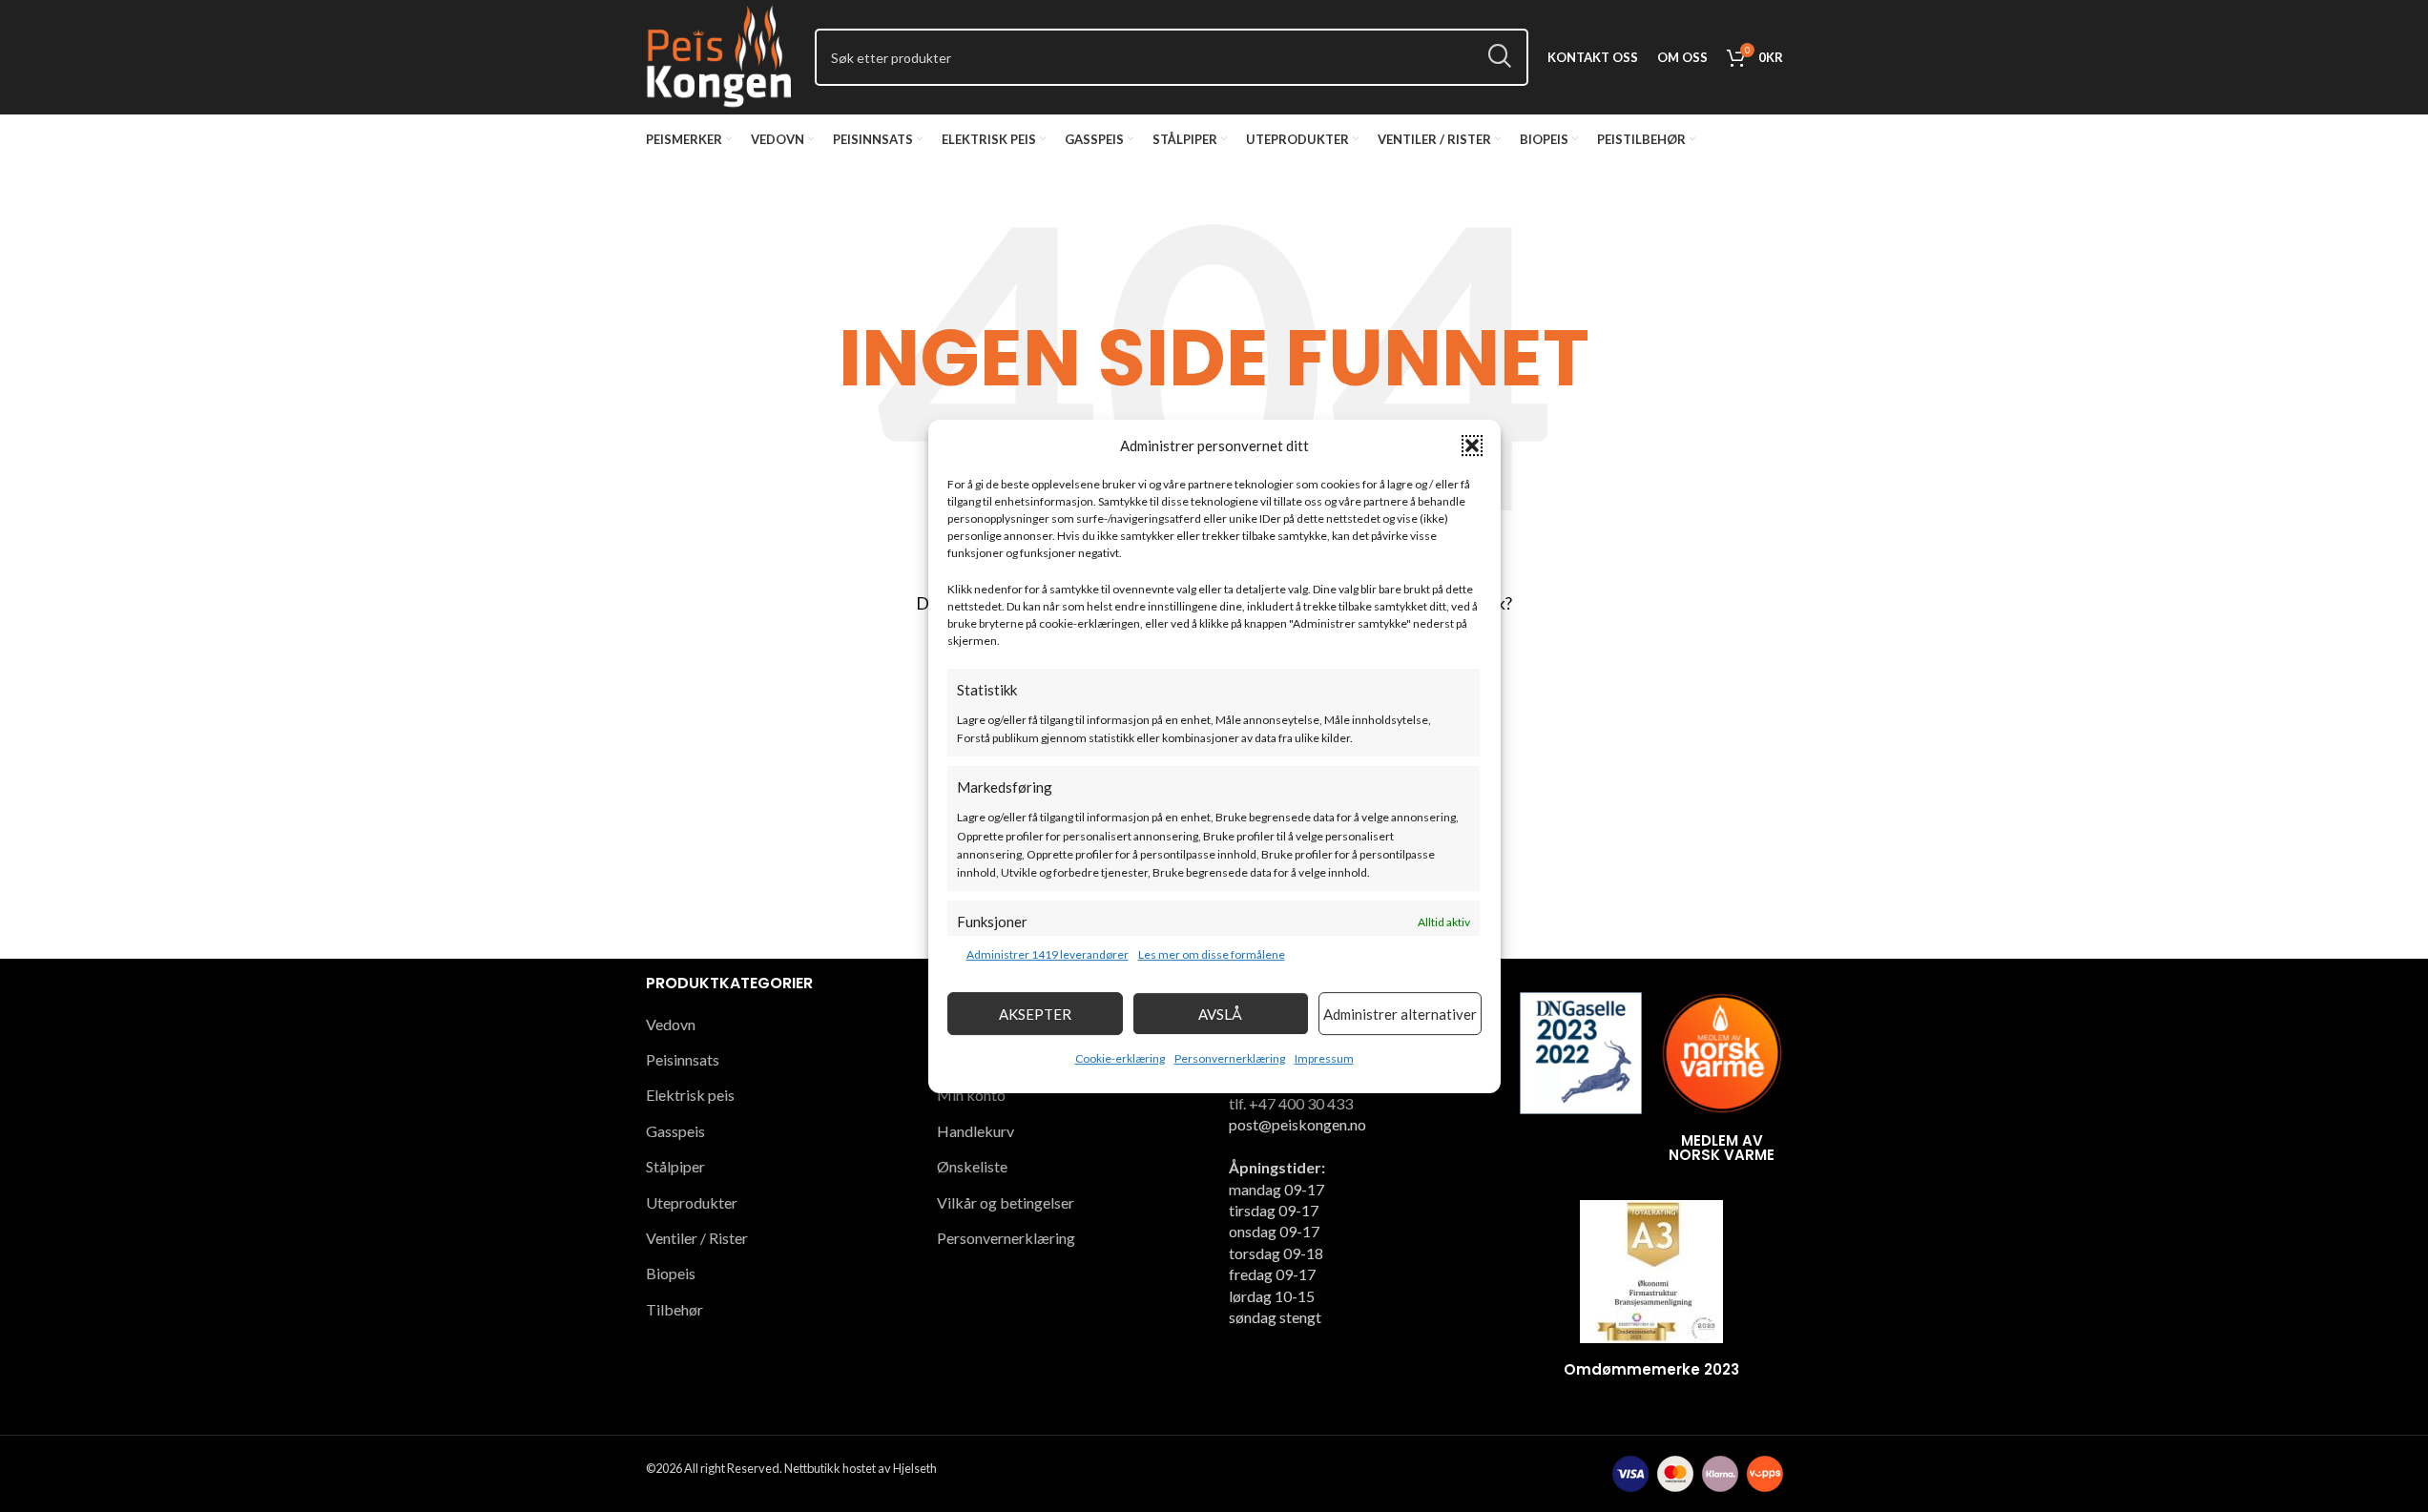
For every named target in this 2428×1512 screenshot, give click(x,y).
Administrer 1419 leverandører (1048, 954)
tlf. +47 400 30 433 (1291, 1103)
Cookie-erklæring (1120, 1058)
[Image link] (1581, 1051)
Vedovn (671, 1024)
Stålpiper (675, 1166)
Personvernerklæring (1230, 1058)
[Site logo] (721, 55)
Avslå (1220, 1013)
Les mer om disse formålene (1212, 954)
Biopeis (671, 1273)
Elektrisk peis (690, 1095)
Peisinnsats (683, 1059)
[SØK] (1500, 57)
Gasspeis (675, 1131)
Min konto (971, 1095)
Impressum (1324, 1058)
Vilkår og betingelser (1006, 1202)
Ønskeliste (972, 1166)
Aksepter (1035, 1013)
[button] (1472, 445)
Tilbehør (674, 1309)
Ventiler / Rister (697, 1238)
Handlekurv (975, 1131)
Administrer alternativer (1400, 1013)
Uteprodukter (692, 1202)
